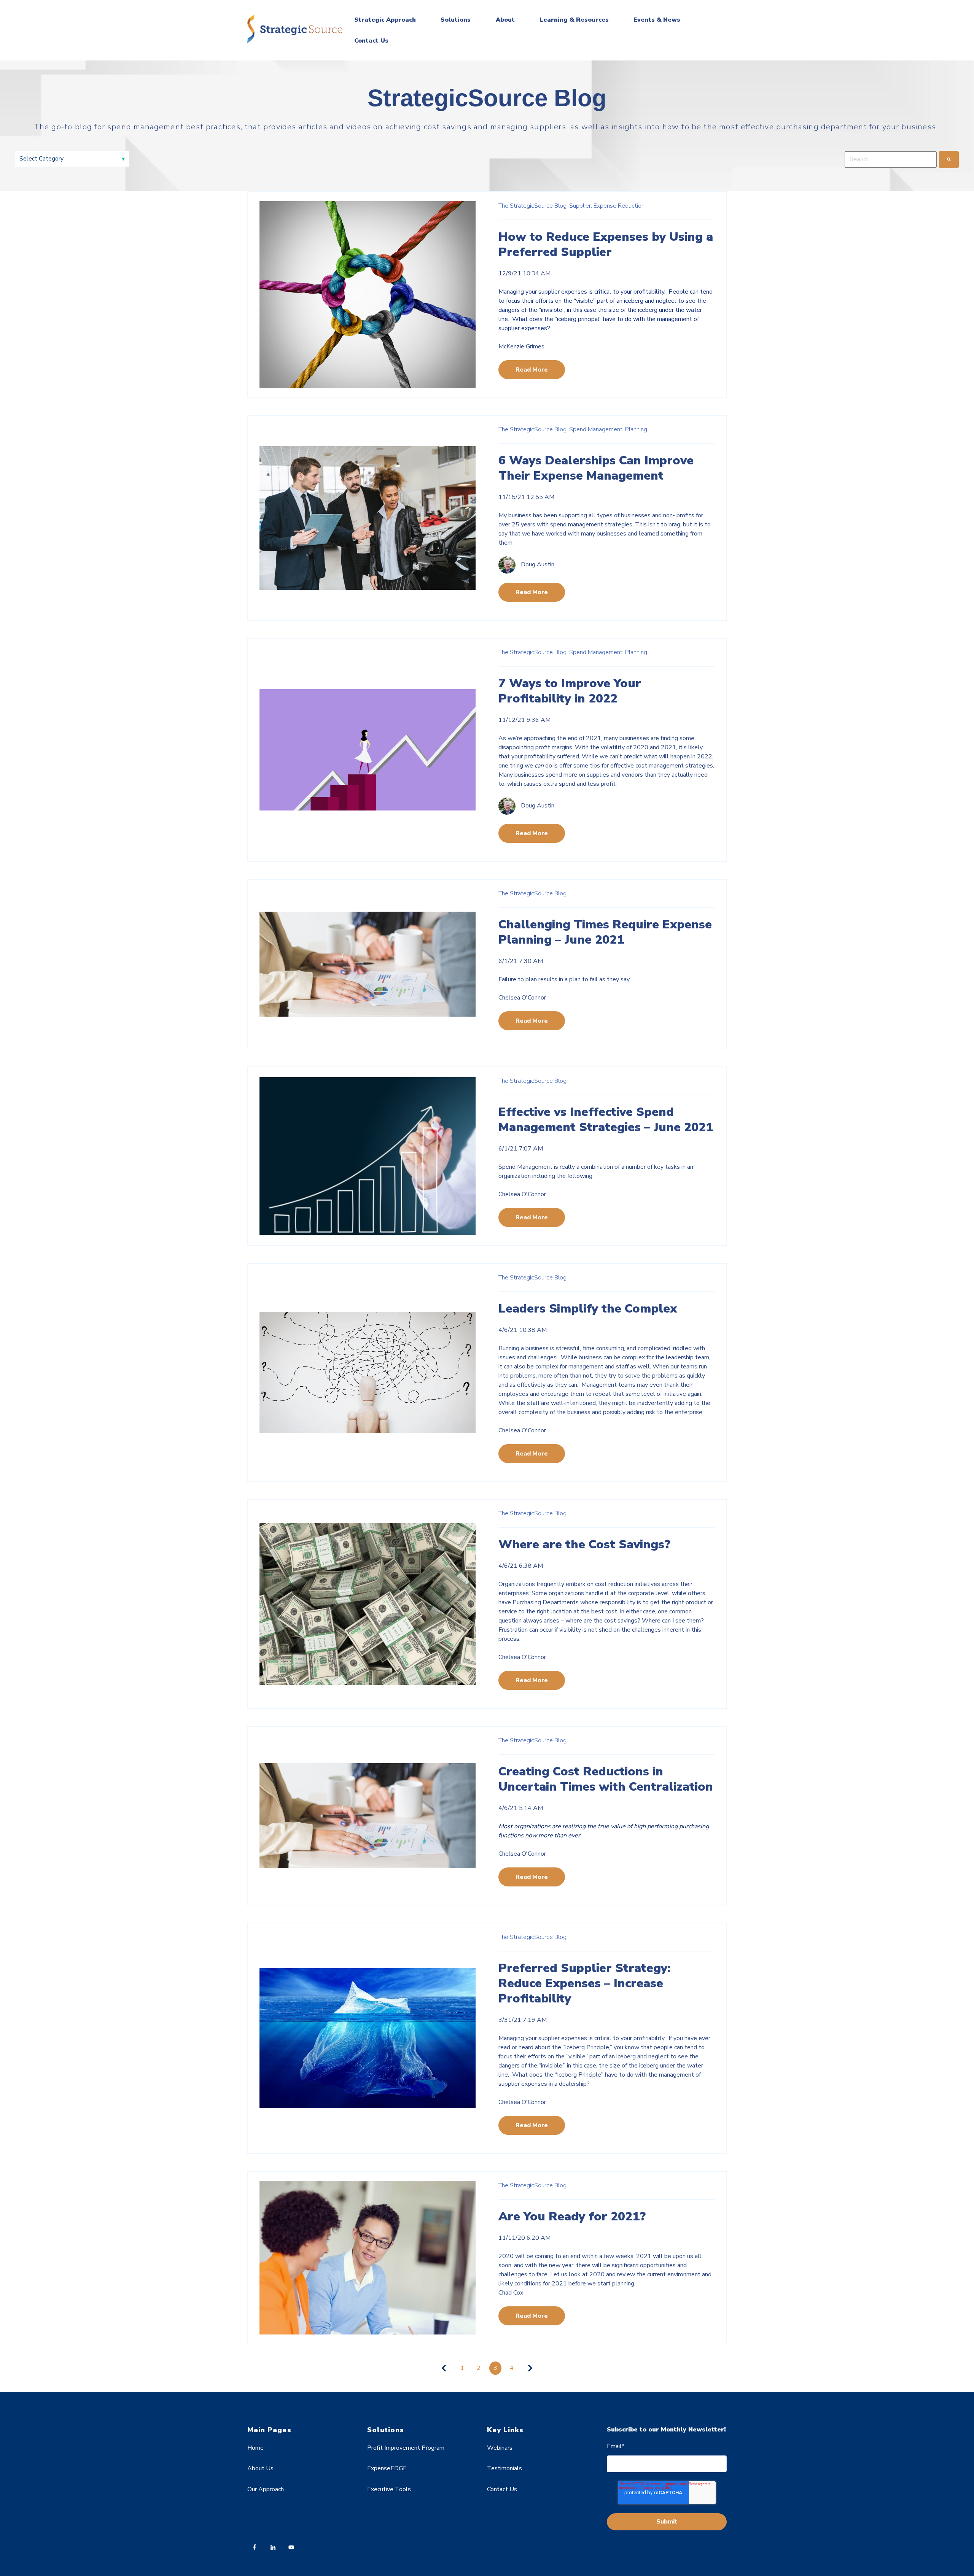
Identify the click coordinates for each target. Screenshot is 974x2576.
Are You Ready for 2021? (572, 2216)
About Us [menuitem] (260, 2468)
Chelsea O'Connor (522, 998)
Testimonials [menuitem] (505, 2468)
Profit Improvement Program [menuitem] (406, 2448)
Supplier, (581, 206)
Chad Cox (511, 2293)
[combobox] (891, 159)
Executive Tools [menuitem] (389, 2489)
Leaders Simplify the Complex (588, 1309)
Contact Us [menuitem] (502, 2489)
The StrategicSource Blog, (533, 206)
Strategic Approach (385, 20)
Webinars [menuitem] (500, 2448)
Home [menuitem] (255, 2448)
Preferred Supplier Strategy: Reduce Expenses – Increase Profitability (584, 1983)
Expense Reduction (619, 206)
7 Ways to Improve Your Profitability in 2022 (570, 691)
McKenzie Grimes (521, 346)
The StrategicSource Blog (532, 893)
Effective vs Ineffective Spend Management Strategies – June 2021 (606, 1120)
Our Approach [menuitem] (266, 2489)
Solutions (456, 20)
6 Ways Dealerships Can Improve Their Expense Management (596, 468)
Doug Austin (538, 565)
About (505, 20)
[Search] (949, 159)
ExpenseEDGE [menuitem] (387, 2468)
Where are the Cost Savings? (584, 1544)
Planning (636, 429)
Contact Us (371, 41)
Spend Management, (596, 429)
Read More (532, 370)
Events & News (657, 20)
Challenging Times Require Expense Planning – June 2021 (605, 932)
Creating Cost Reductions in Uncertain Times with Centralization (606, 1779)
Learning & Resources (574, 20)
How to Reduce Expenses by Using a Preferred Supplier (606, 244)
